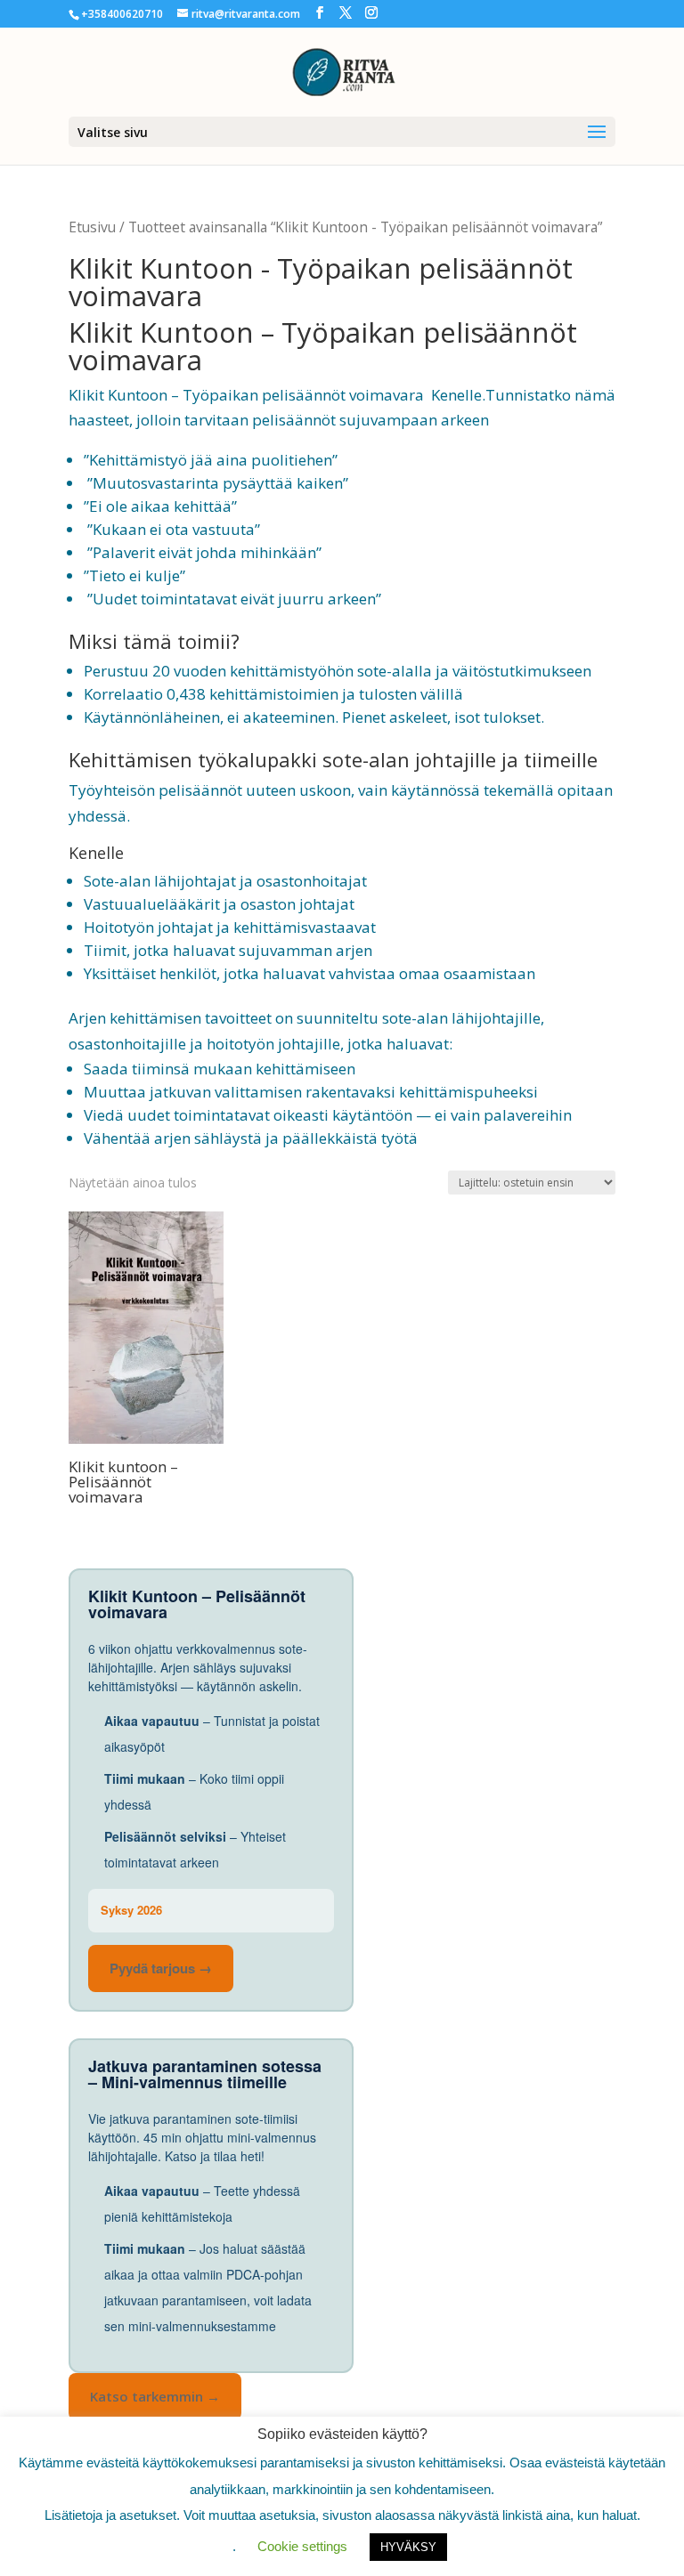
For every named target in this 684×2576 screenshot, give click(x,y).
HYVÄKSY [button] (408, 2547)
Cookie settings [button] (302, 2546)
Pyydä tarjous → (161, 1968)
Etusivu (92, 227)
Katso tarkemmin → (155, 2396)
